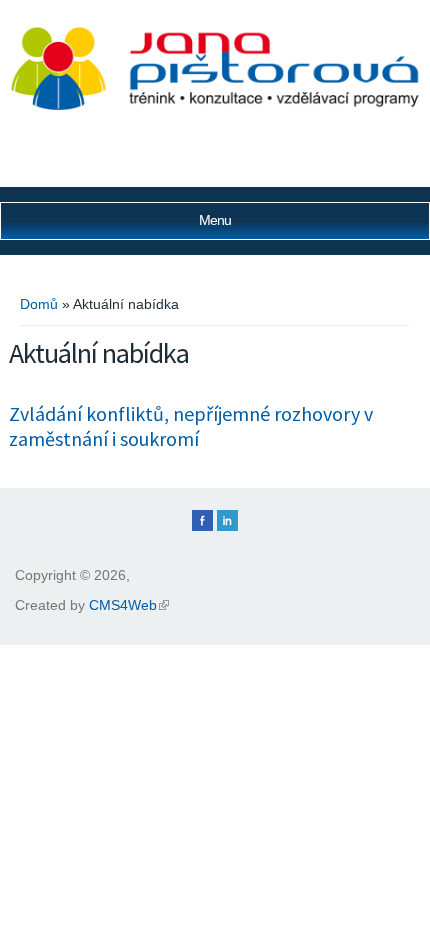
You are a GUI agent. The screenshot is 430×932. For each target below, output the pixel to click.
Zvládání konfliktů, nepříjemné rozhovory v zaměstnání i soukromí (191, 426)
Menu (215, 220)
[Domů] (215, 106)
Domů (39, 304)
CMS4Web (129, 605)
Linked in (227, 520)
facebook (202, 520)
